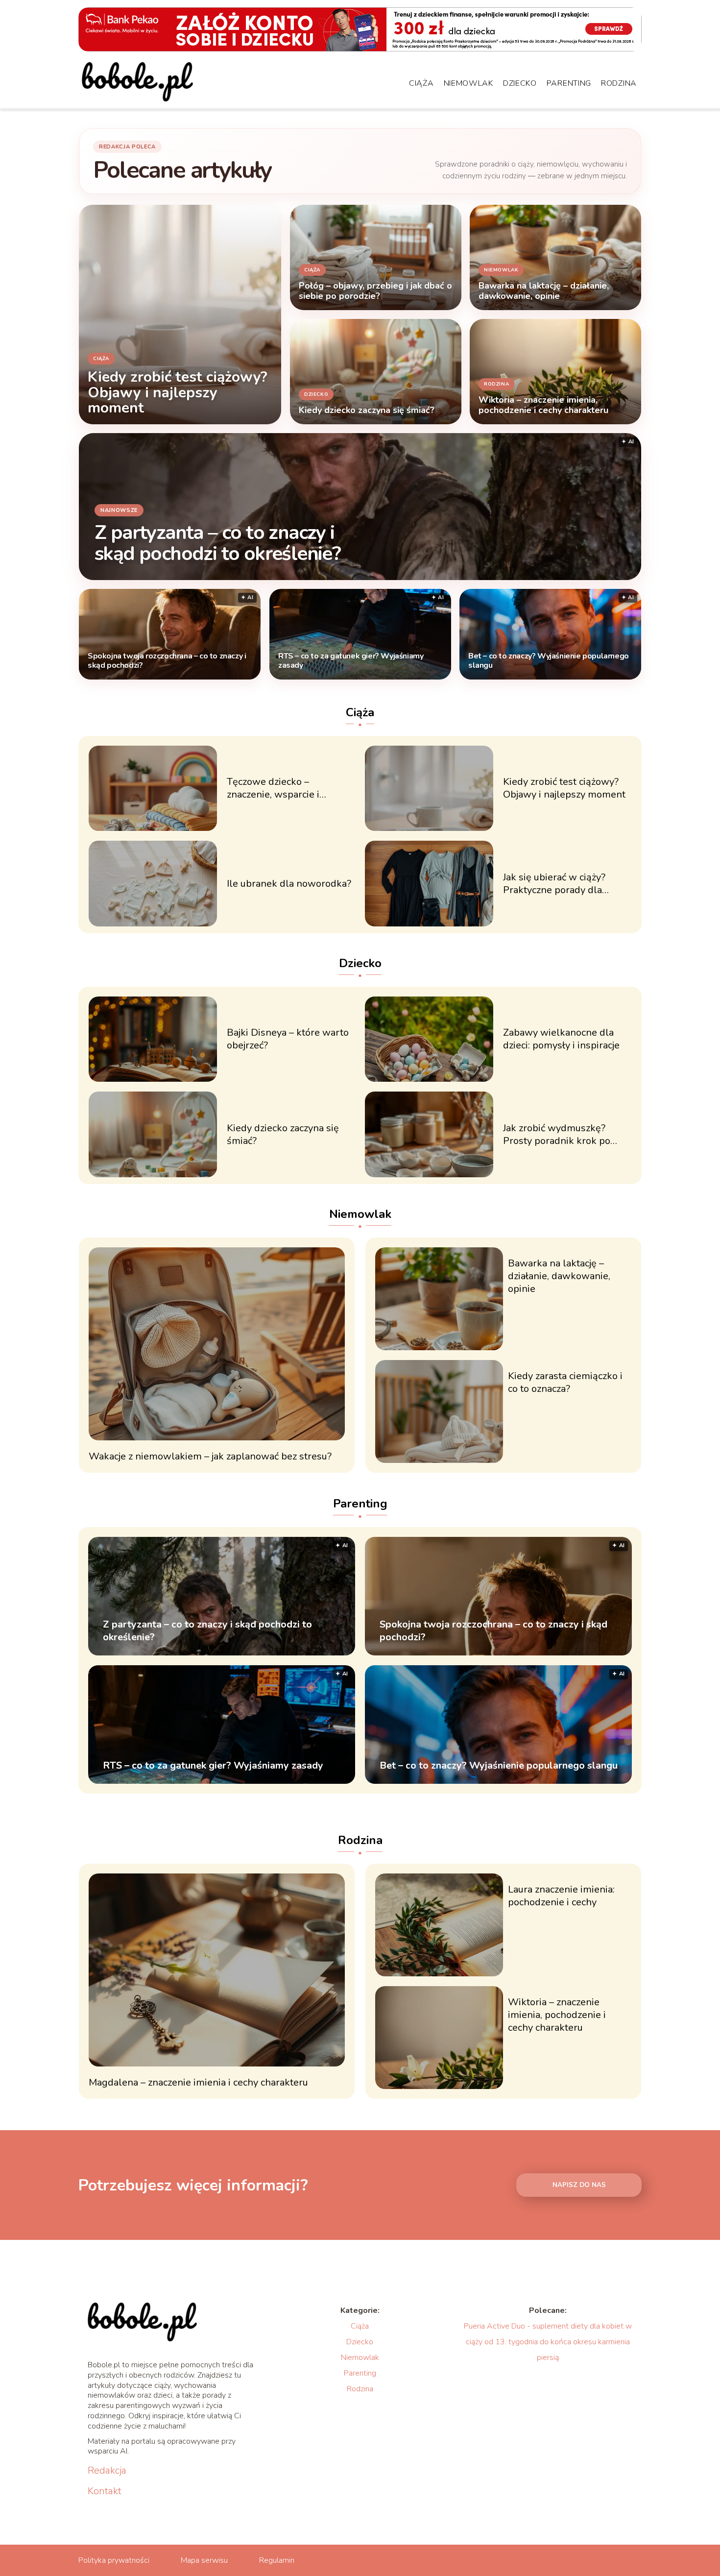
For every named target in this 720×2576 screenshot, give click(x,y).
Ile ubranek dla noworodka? (289, 884)
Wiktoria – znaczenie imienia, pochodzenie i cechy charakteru (557, 2015)
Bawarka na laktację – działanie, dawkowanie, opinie (559, 1276)
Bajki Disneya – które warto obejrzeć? (288, 1039)
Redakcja (107, 2471)
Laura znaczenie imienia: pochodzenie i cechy (561, 1896)
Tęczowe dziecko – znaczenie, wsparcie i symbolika (273, 788)
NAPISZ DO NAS (579, 2185)
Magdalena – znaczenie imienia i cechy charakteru (198, 2083)
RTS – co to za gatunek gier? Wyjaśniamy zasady (351, 661)
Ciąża (421, 83)
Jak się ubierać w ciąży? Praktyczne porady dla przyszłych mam (554, 884)
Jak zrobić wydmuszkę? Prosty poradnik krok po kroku (557, 1135)
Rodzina (619, 83)
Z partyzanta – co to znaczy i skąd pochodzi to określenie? (217, 543)
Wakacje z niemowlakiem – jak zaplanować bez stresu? (210, 1457)
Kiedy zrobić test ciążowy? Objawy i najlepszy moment (564, 788)
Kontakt (105, 2491)
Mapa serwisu (204, 2560)
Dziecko (520, 83)
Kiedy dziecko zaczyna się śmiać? (283, 1135)
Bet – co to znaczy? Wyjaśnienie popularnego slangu (549, 661)
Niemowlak (468, 83)
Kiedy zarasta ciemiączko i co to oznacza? (565, 1383)
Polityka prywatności (114, 2560)
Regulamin (277, 2560)
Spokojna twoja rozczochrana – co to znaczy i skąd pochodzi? (167, 661)
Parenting (569, 83)
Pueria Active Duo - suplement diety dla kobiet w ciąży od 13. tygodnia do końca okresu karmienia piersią (548, 2342)
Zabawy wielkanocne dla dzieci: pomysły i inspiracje (561, 1039)
